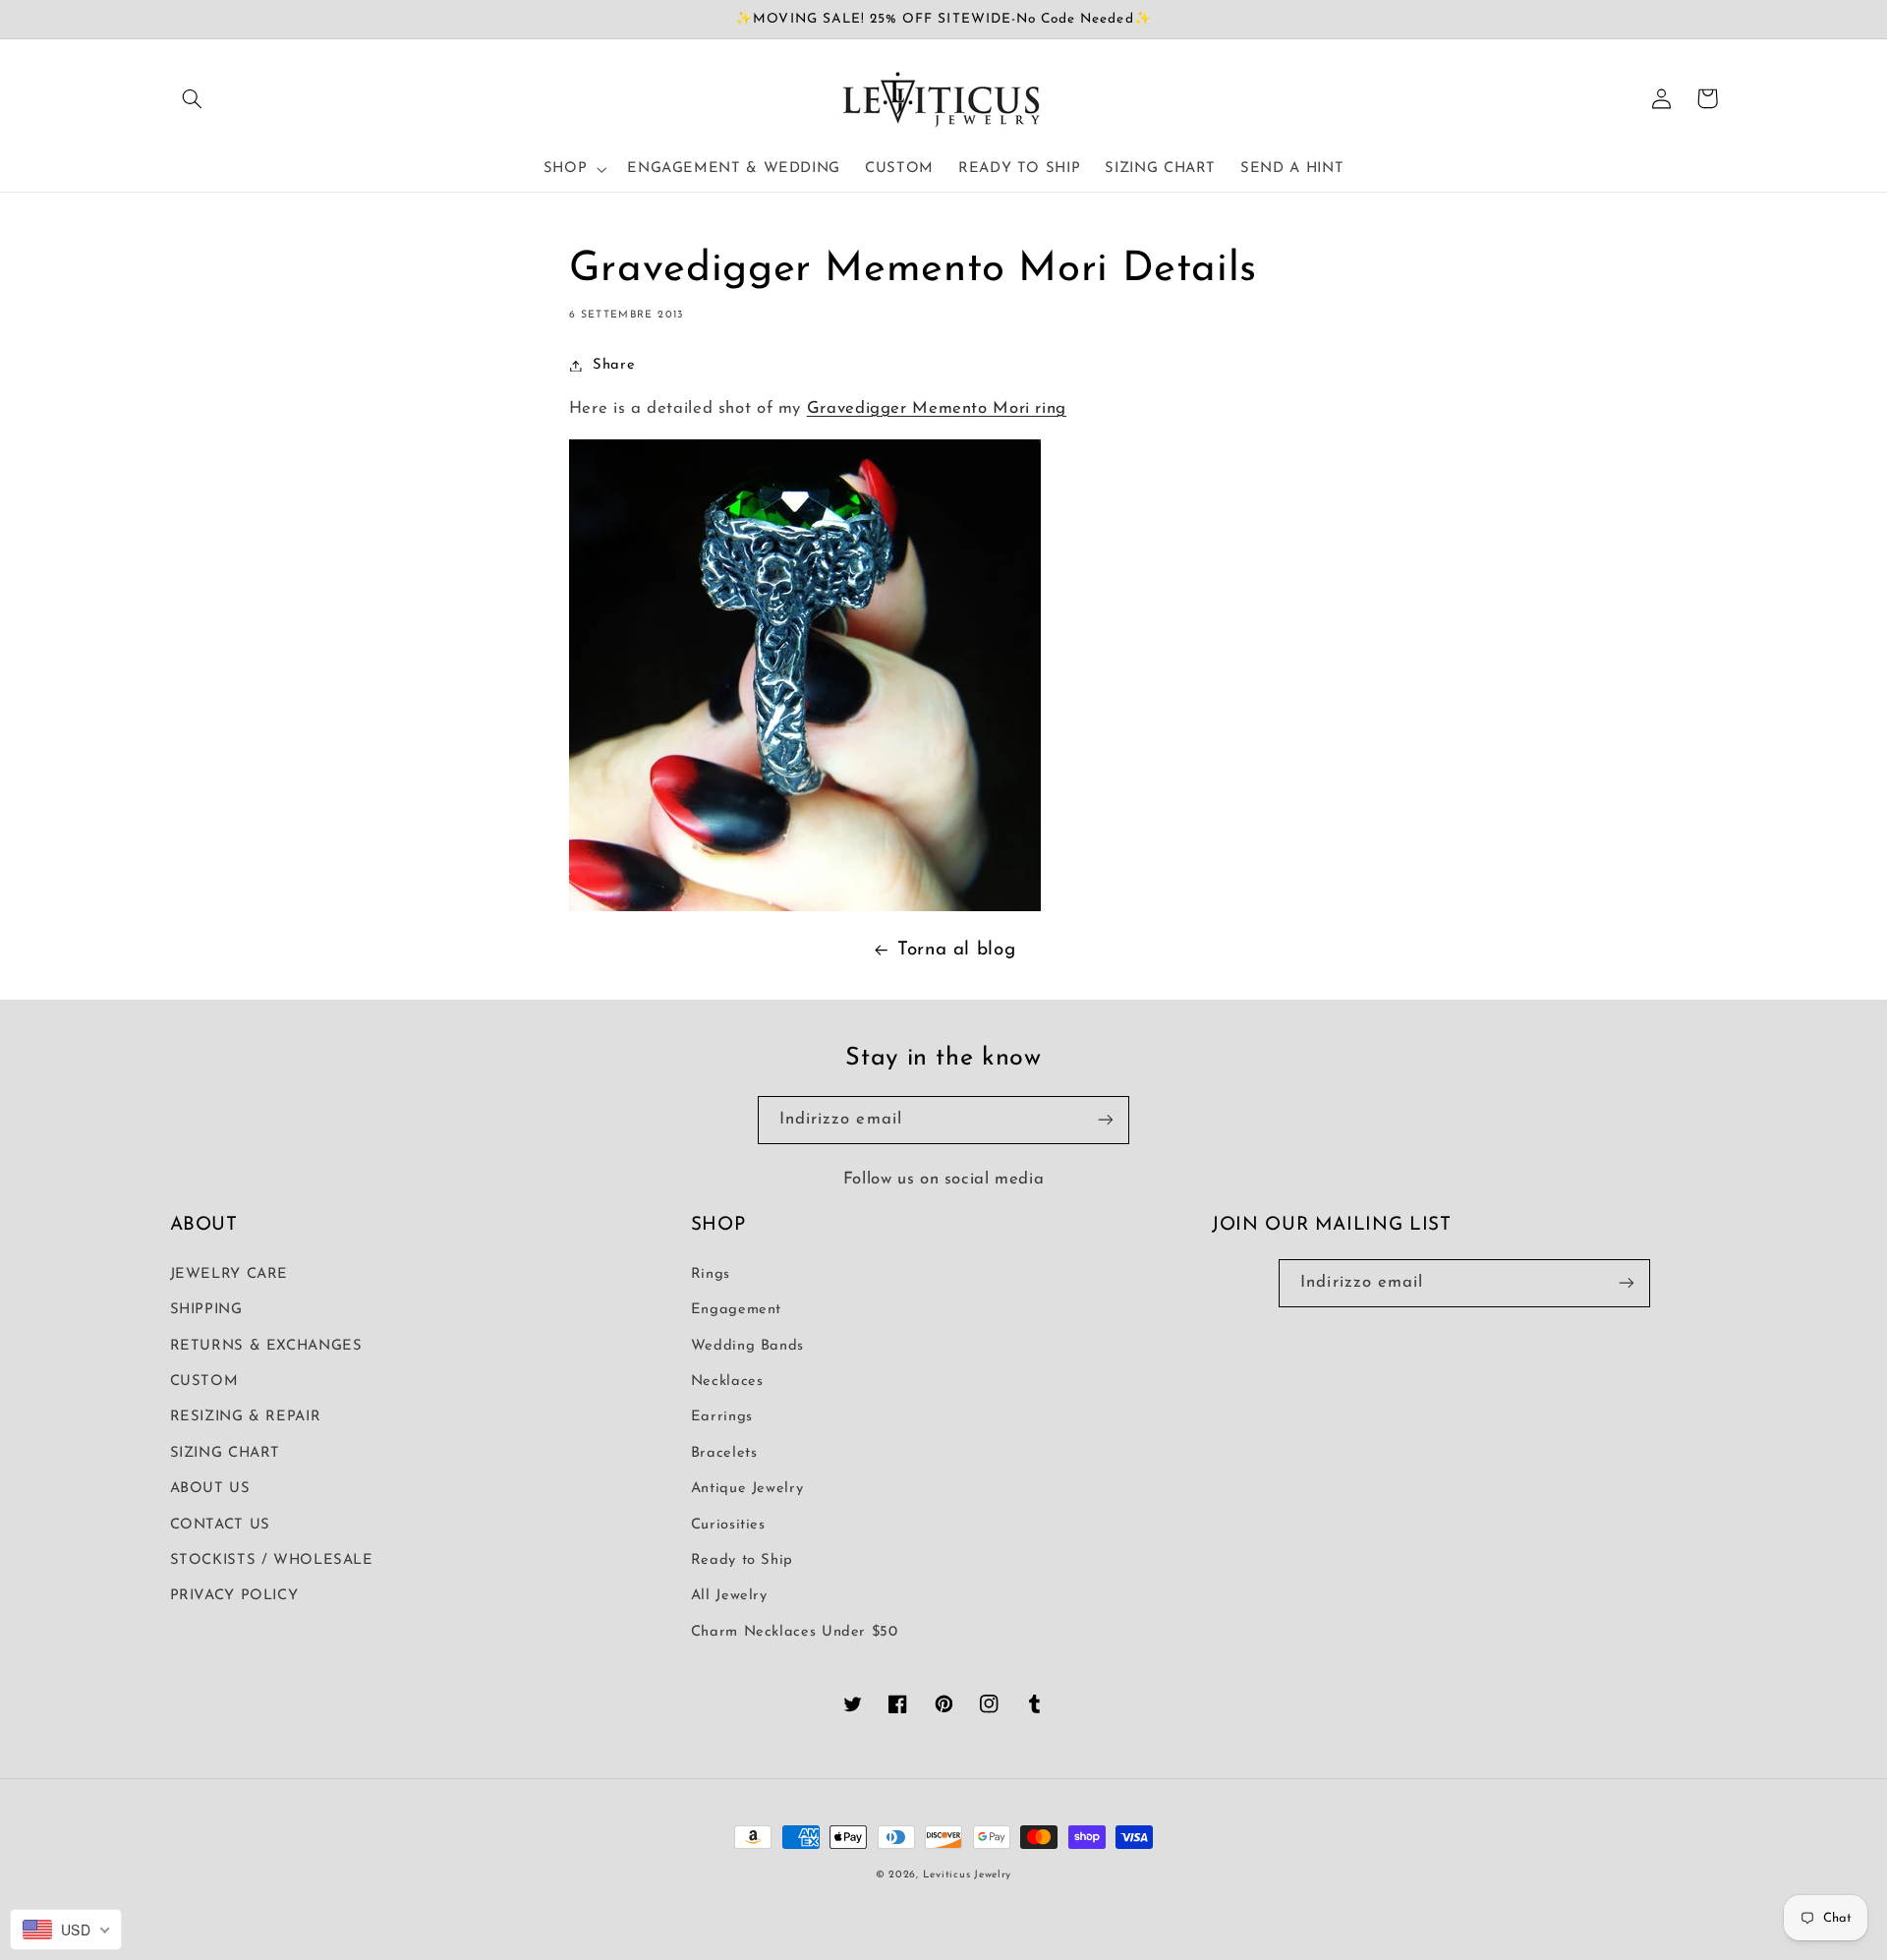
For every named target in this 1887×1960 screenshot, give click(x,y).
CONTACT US (220, 1525)
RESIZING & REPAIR (246, 1417)
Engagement (736, 1310)
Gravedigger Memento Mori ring (937, 408)
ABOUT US (210, 1489)
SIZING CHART (226, 1453)
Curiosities (728, 1525)
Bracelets (724, 1453)
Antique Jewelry (747, 1489)
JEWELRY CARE (229, 1274)
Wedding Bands (747, 1346)
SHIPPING (206, 1310)
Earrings (722, 1417)
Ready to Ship (742, 1560)
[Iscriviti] (1106, 1120)
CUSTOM (204, 1382)
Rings (711, 1274)
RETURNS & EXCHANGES (266, 1346)
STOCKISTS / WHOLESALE (272, 1560)
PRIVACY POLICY (234, 1596)
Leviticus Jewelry (968, 1875)
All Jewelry (729, 1596)
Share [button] (614, 365)
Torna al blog (956, 950)
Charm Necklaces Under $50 (795, 1632)
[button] (193, 98)
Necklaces (727, 1382)
